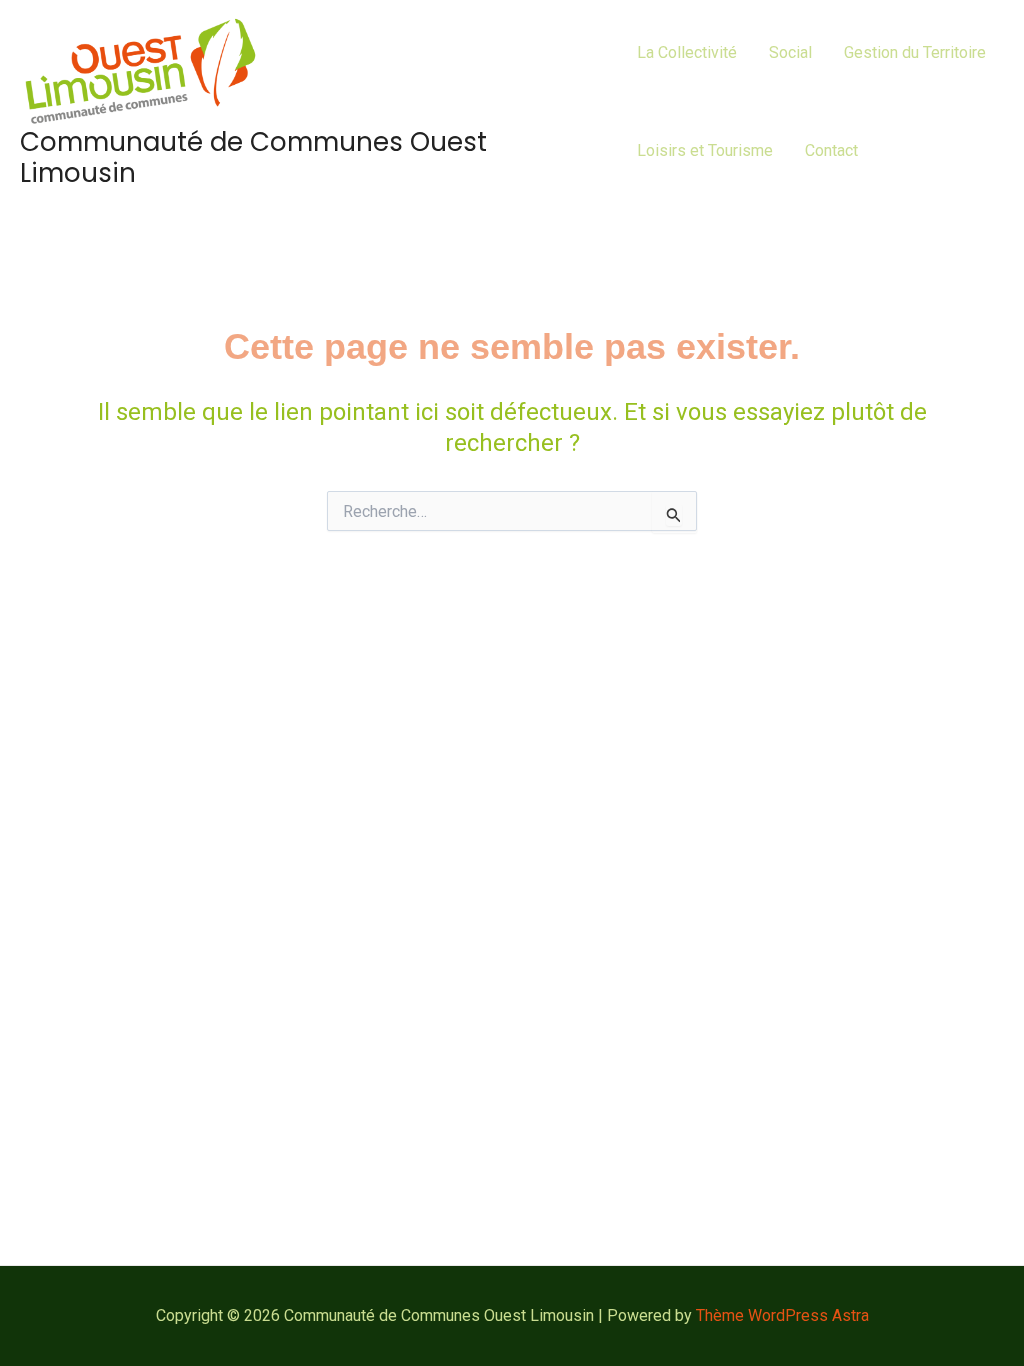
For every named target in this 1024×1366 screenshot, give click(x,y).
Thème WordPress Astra (782, 1315)
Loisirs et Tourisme (705, 150)
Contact (831, 150)
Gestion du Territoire (915, 52)
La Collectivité (687, 52)
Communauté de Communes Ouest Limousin (253, 157)
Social (790, 52)
